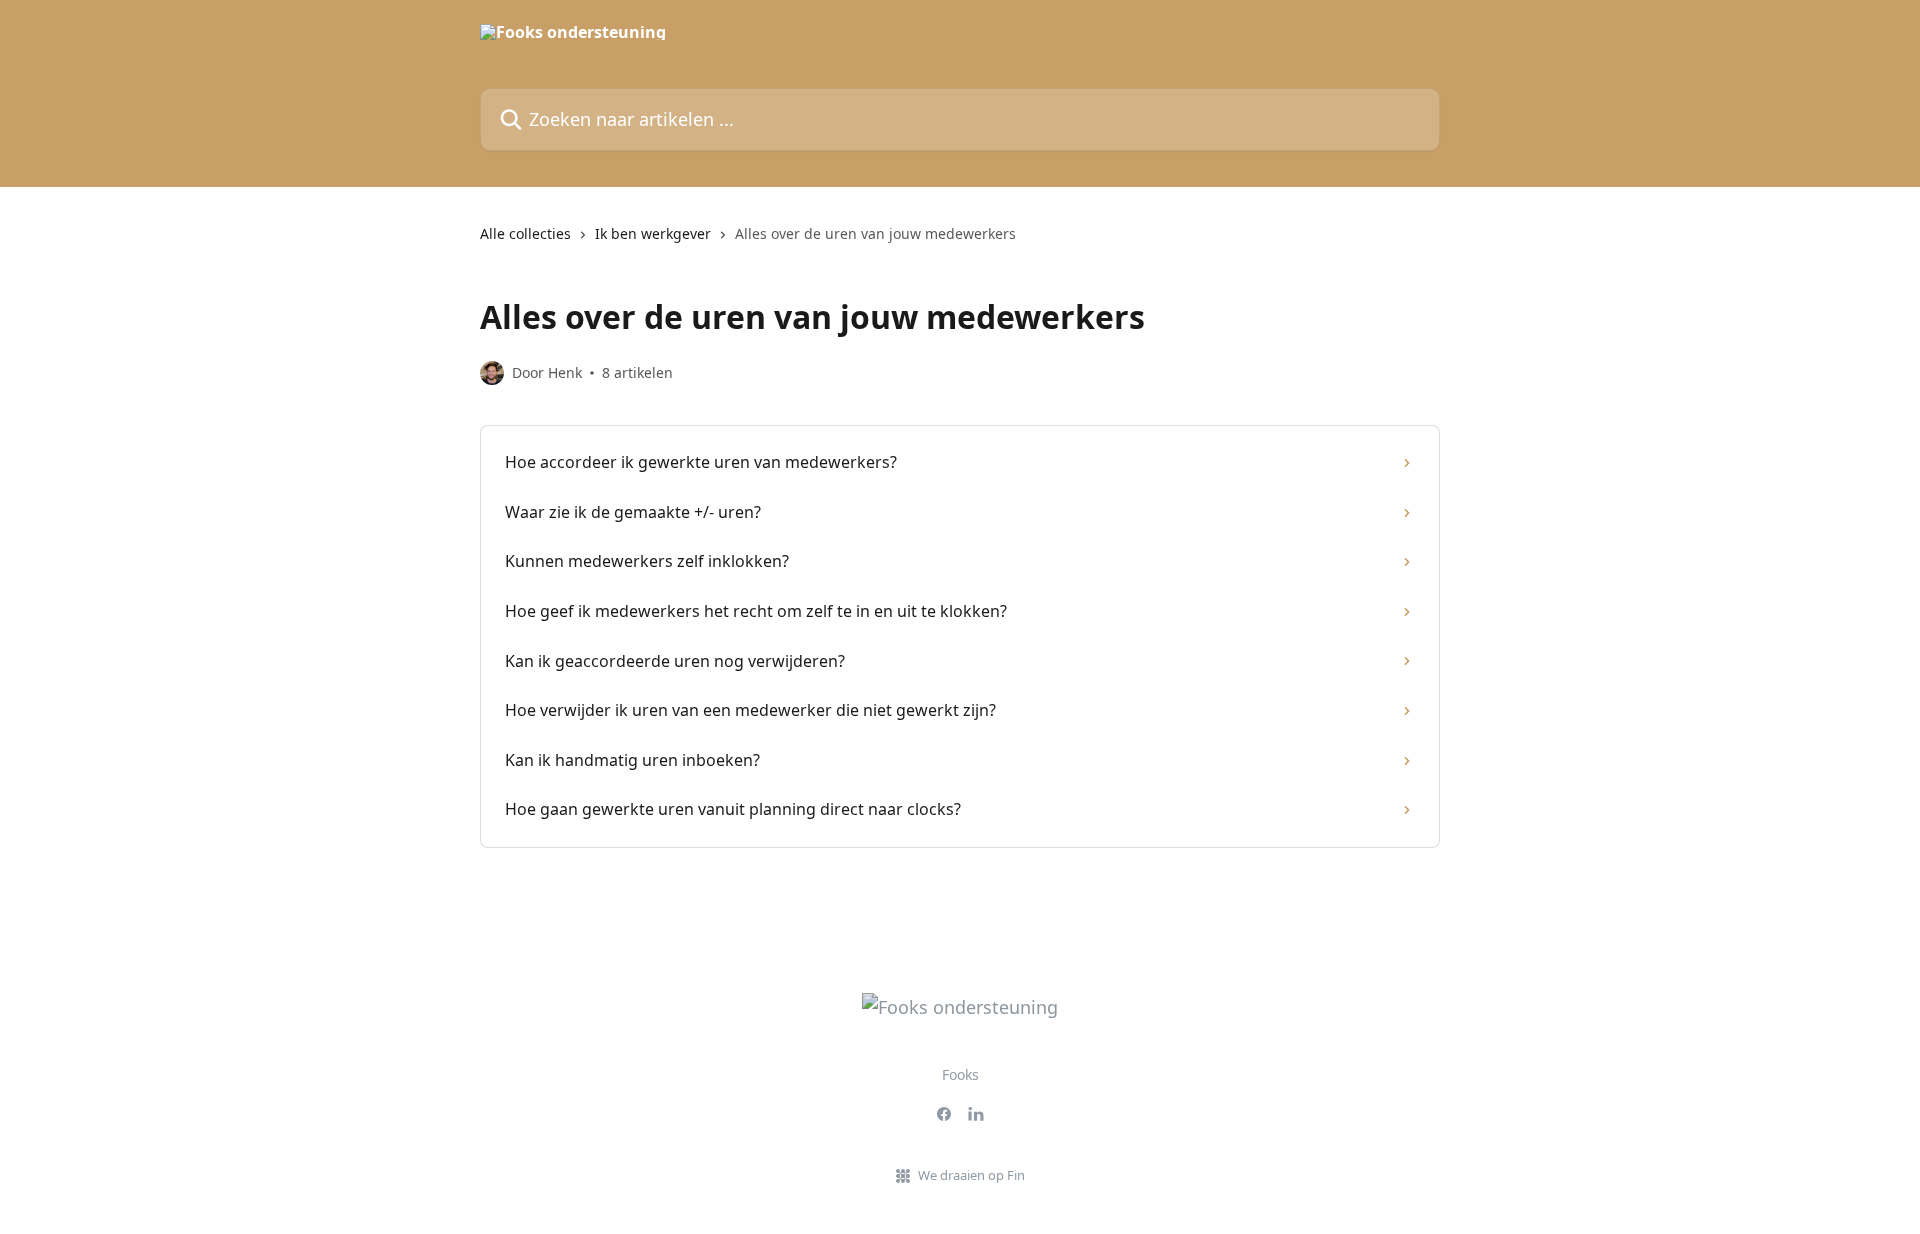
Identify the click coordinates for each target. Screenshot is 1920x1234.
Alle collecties (525, 233)
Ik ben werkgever (653, 233)
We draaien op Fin (971, 1175)
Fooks (960, 1074)
